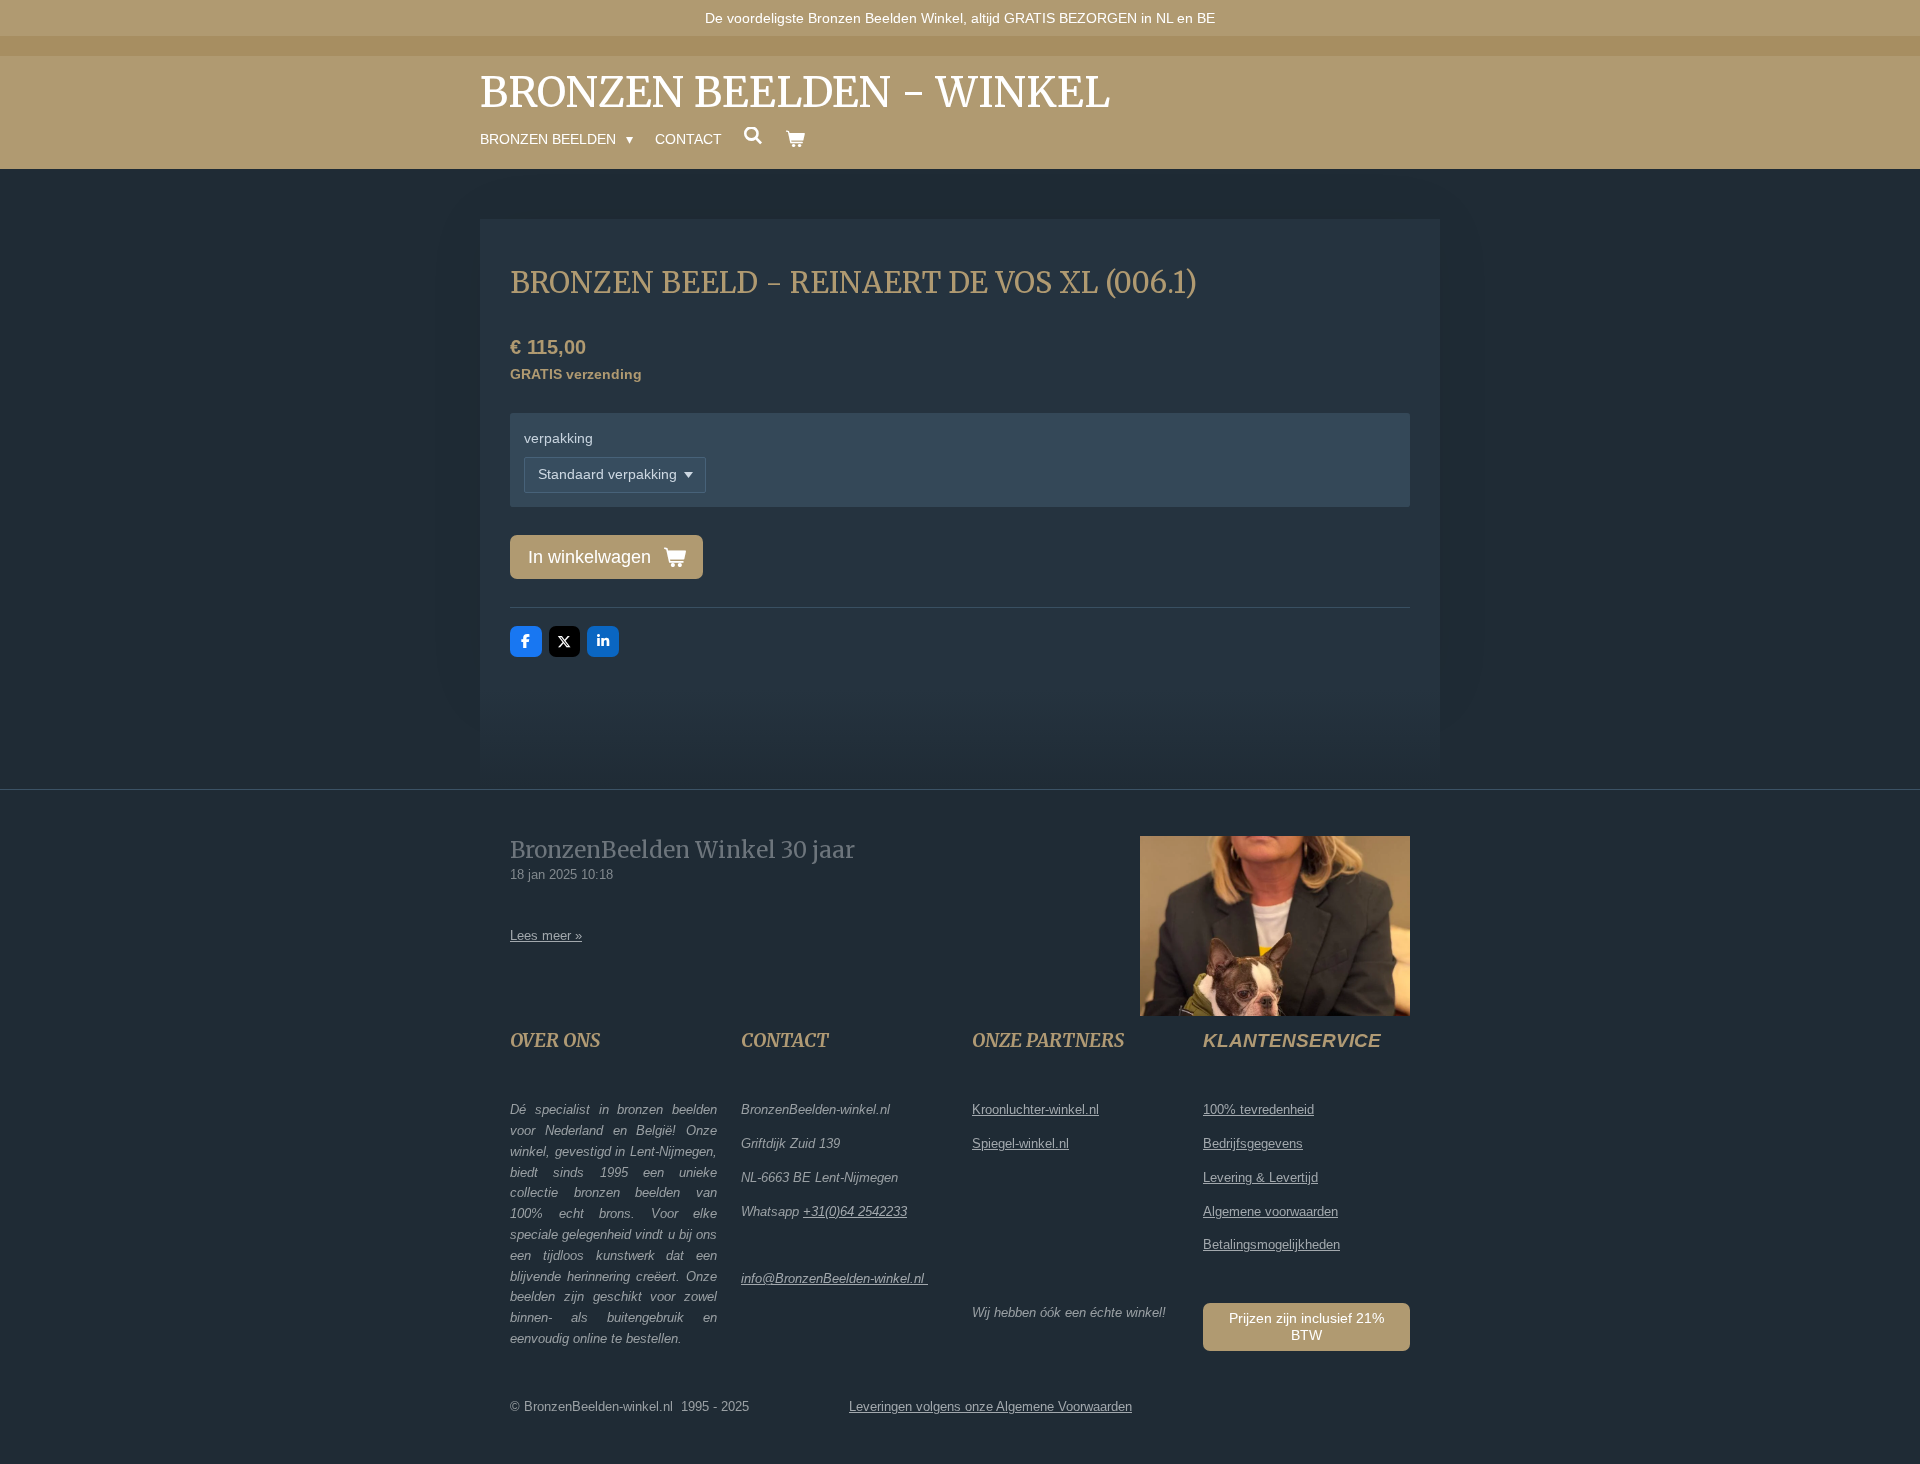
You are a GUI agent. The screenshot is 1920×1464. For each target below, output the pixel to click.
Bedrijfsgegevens (1253, 1143)
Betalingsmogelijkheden (1271, 1244)
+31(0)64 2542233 (855, 1211)
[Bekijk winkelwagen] (795, 139)
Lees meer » (546, 935)
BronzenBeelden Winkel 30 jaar (682, 850)
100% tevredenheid (1258, 1109)
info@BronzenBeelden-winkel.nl (834, 1278)
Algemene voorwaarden (1270, 1211)
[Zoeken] (754, 136)
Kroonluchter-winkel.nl (1035, 1109)
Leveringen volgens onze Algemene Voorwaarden (990, 1406)
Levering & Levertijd (1260, 1177)
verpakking (558, 438)
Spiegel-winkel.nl (1020, 1143)
